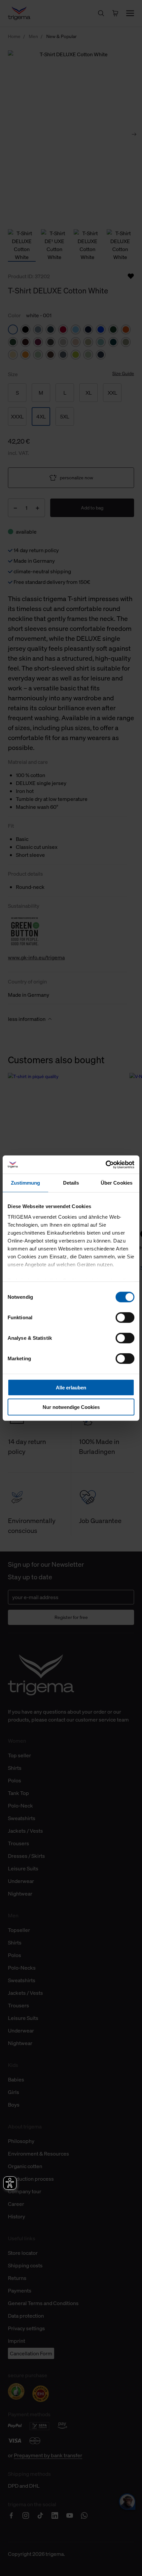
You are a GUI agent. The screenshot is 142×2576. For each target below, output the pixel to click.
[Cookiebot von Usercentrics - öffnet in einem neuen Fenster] (106, 1164)
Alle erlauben (71, 1388)
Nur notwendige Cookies (71, 1407)
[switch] (125, 1318)
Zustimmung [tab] (26, 1183)
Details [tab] (71, 1183)
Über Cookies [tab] (117, 1183)
